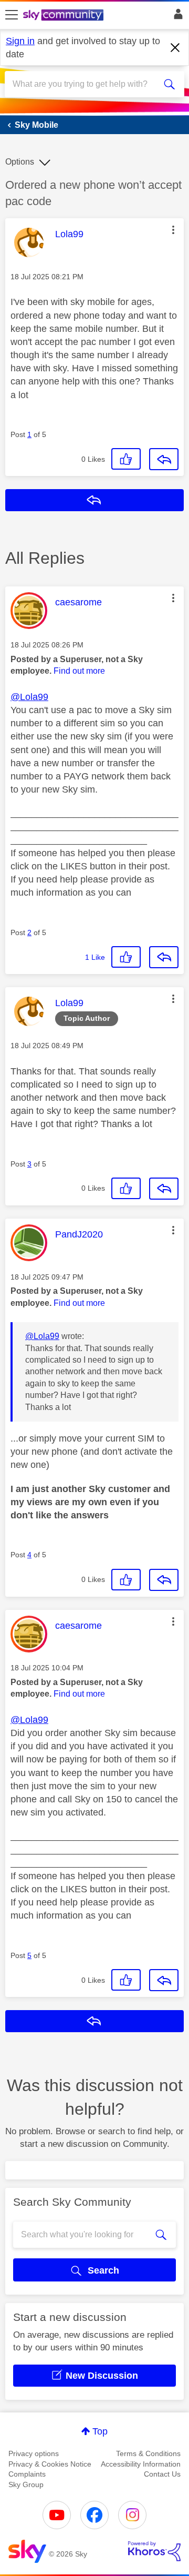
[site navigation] (12, 15)
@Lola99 (29, 697)
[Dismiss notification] (175, 48)
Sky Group (26, 2484)
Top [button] (100, 2431)
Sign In (176, 17)
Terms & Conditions (148, 2453)
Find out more (79, 671)
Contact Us (162, 2474)
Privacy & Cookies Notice (50, 2464)
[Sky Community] (65, 16)
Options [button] (20, 162)
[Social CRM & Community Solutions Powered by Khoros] (154, 2551)
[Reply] (164, 459)
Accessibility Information (141, 2464)
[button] (173, 230)
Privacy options (34, 2453)
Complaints (27, 2474)
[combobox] (86, 84)
